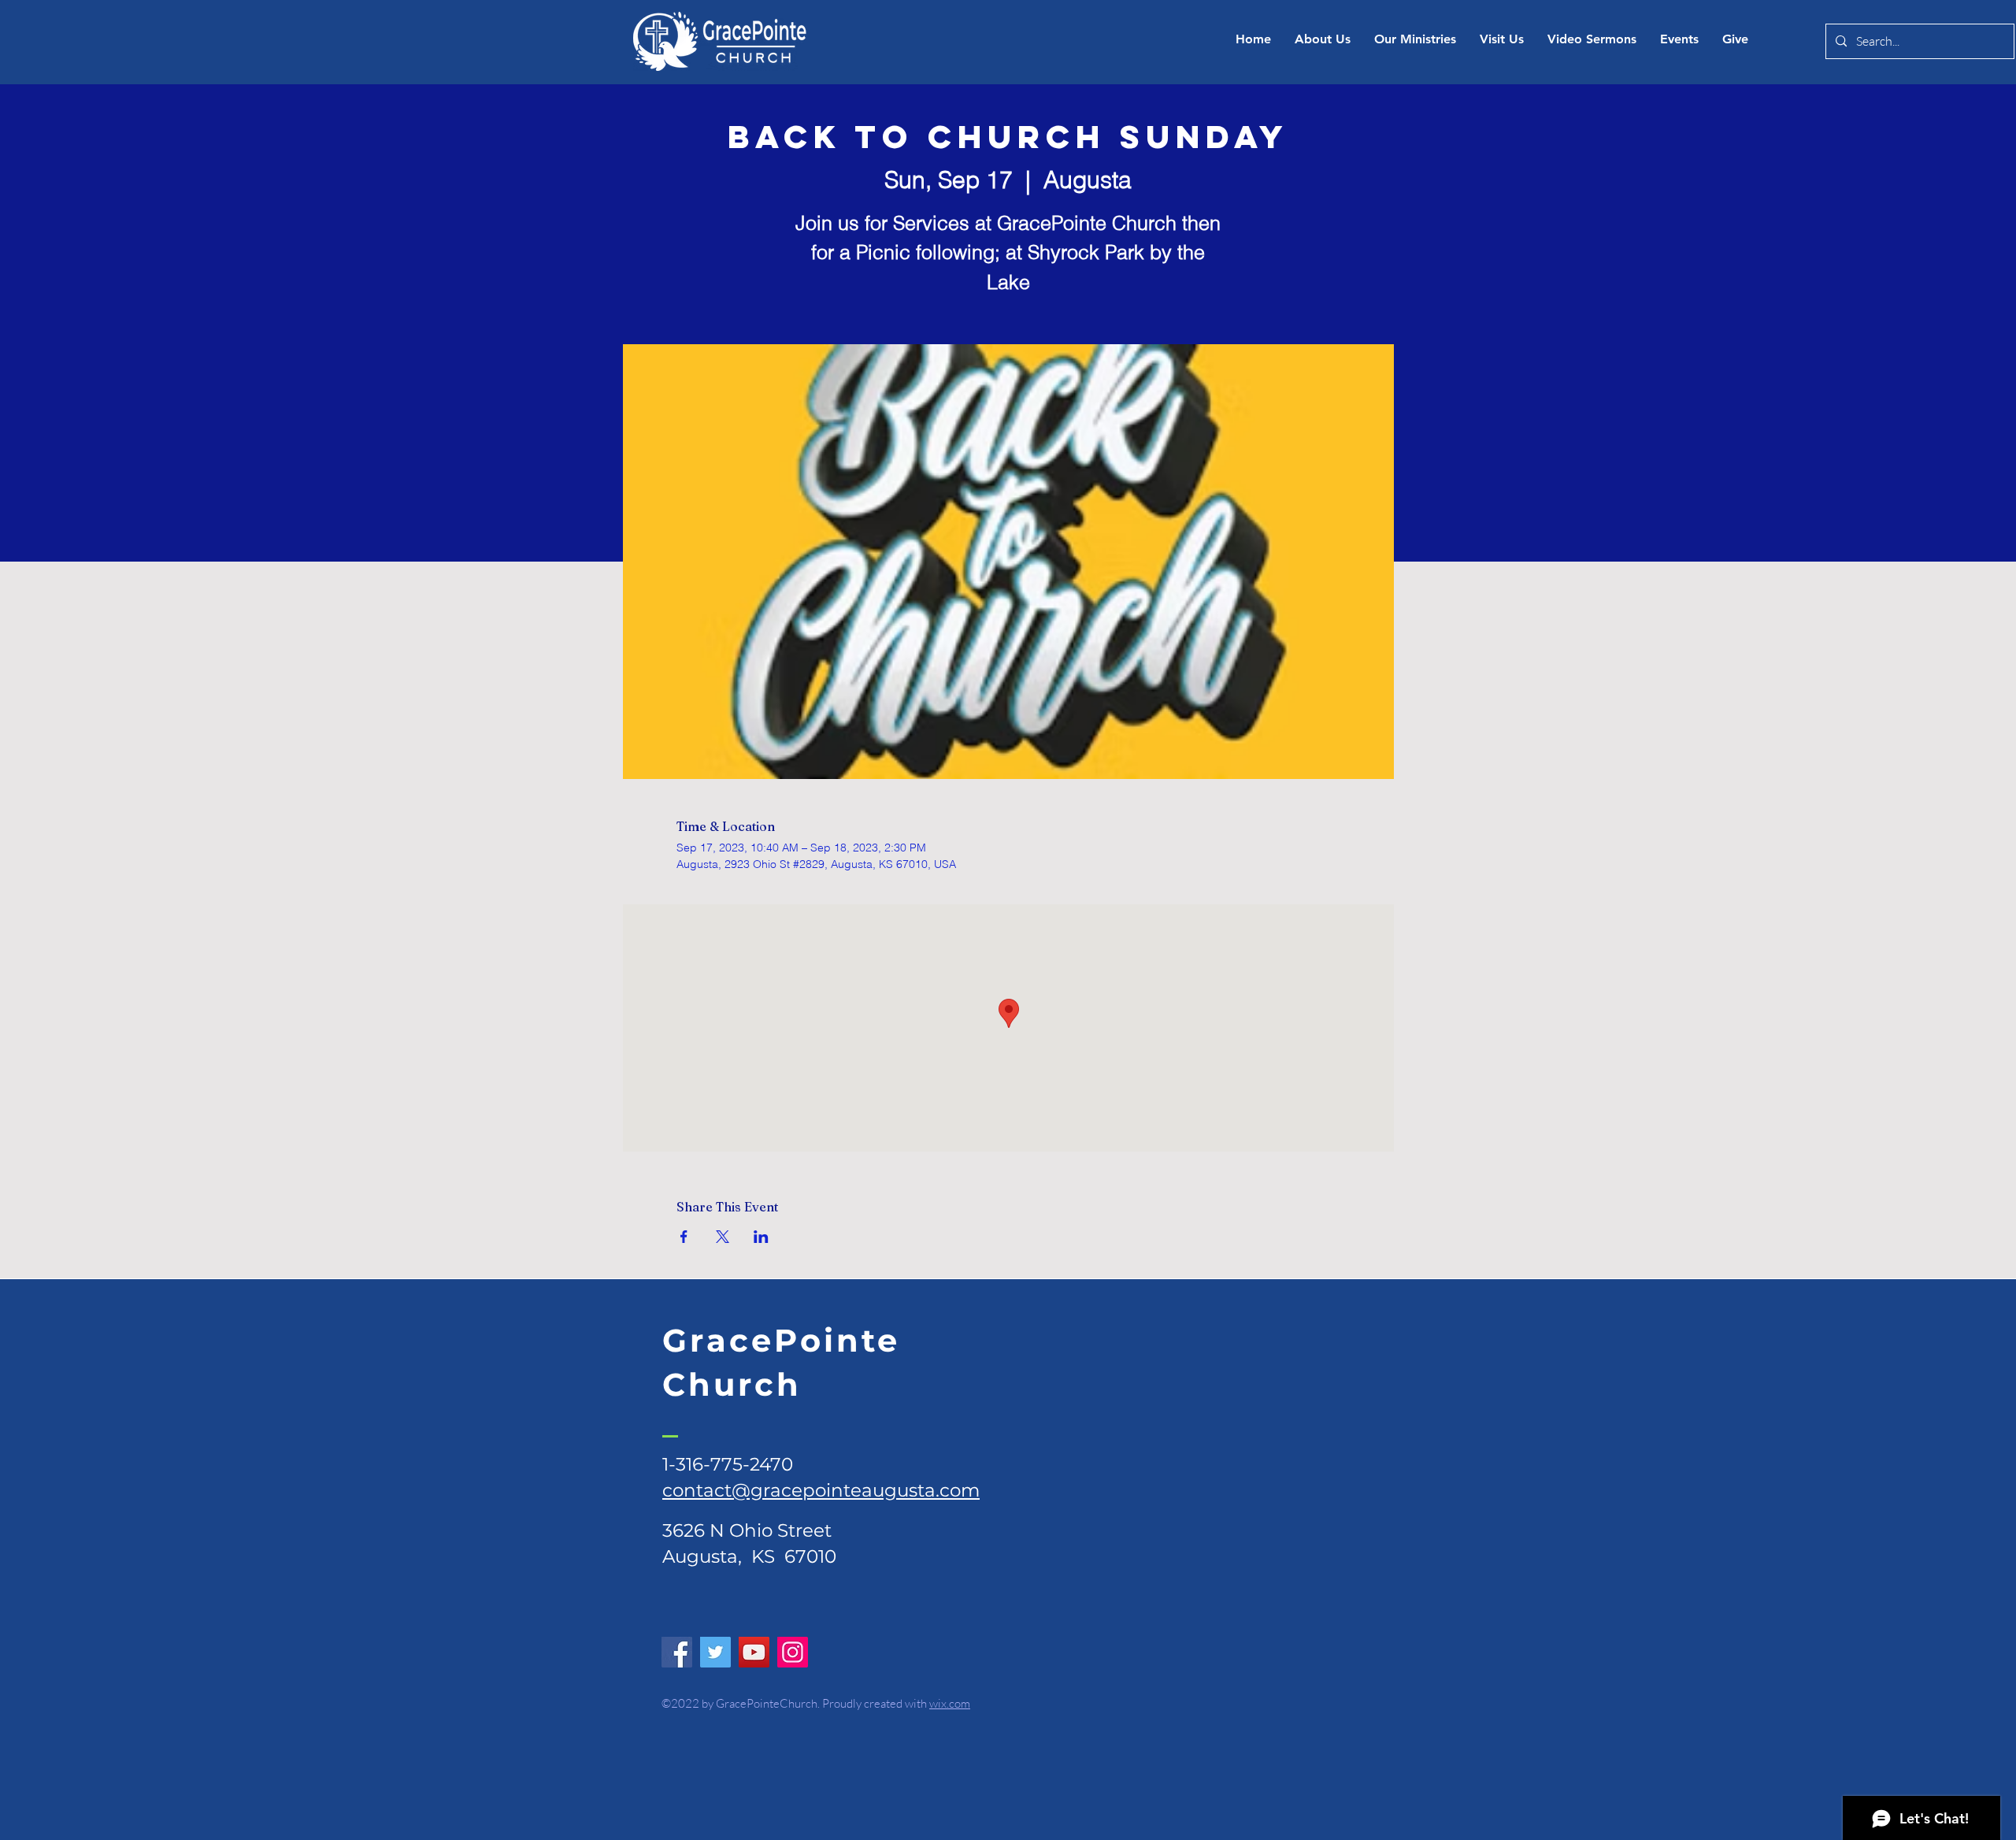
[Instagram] (793, 1652)
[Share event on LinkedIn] (761, 1237)
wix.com (950, 1703)
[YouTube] (754, 1652)
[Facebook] (677, 1652)
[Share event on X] (723, 1237)
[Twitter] (715, 1652)
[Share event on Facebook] (684, 1237)
